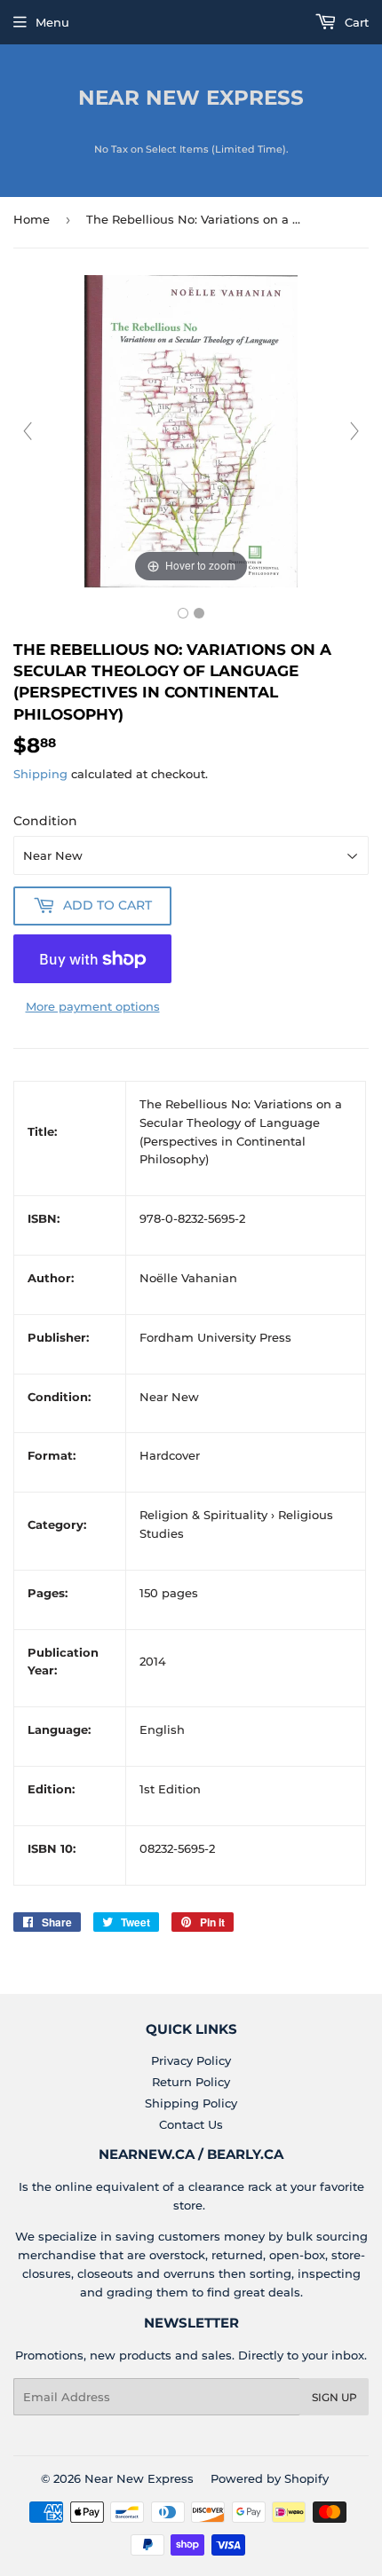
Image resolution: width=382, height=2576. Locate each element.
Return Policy (191, 2082)
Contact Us (191, 2124)
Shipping (40, 774)
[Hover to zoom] (191, 429)
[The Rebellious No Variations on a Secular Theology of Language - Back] (199, 613)
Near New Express (191, 98)
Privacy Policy (191, 2060)
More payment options (93, 1006)
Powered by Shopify (270, 2478)
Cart (355, 22)
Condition (45, 821)
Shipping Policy (191, 2103)
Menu (52, 22)
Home (32, 219)
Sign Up (334, 2397)
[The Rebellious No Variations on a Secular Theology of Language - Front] (183, 613)
